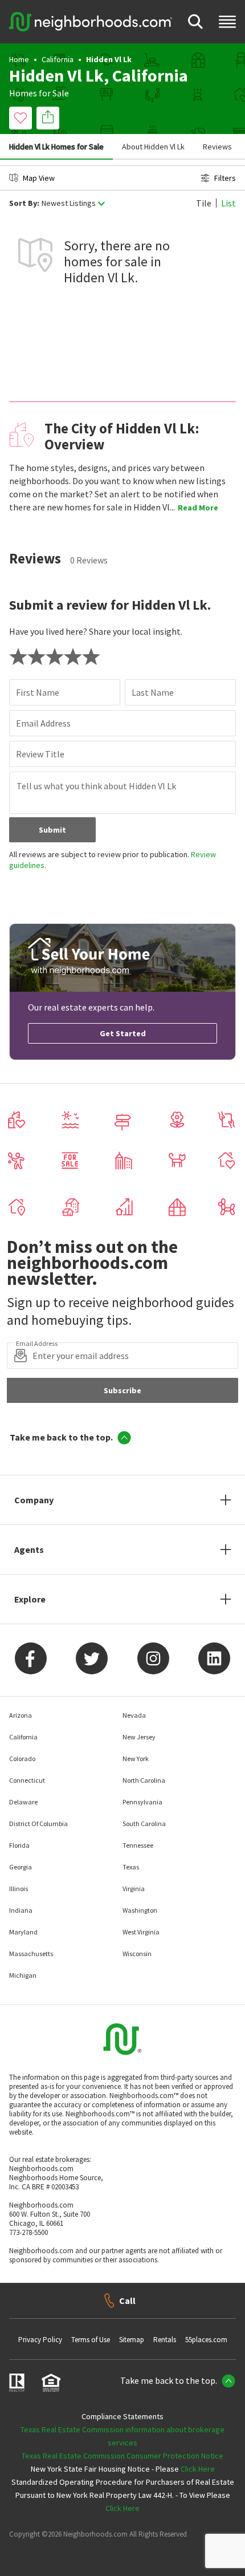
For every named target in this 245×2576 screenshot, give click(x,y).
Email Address (43, 723)
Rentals (165, 2340)
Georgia (21, 1867)
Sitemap (132, 2340)
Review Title (40, 754)
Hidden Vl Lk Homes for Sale (56, 147)
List (228, 203)
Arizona (21, 1715)
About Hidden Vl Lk (153, 147)
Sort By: (24, 203)
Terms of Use (91, 2340)
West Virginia (141, 1932)
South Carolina (144, 1824)
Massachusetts (31, 1954)
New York (136, 1758)
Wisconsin (137, 1954)
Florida (19, 1845)
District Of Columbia (38, 1824)
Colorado (22, 1758)
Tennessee (138, 1845)
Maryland (23, 1932)
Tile (204, 203)
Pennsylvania (142, 1802)
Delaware (23, 1802)
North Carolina (144, 1780)
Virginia (134, 1889)
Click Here (198, 2469)
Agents (29, 1549)
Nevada (134, 1715)
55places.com (206, 2340)
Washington (140, 1910)
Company (34, 1500)
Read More (198, 508)
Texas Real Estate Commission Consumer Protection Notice (122, 2456)
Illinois (19, 1889)
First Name (38, 692)
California (58, 59)
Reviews (217, 147)
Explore (30, 1599)
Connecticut (27, 1780)
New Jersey (139, 1737)
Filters (225, 178)
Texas (131, 1867)
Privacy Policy (40, 2340)
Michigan (23, 1975)
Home (19, 59)
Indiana (21, 1910)
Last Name (153, 692)
